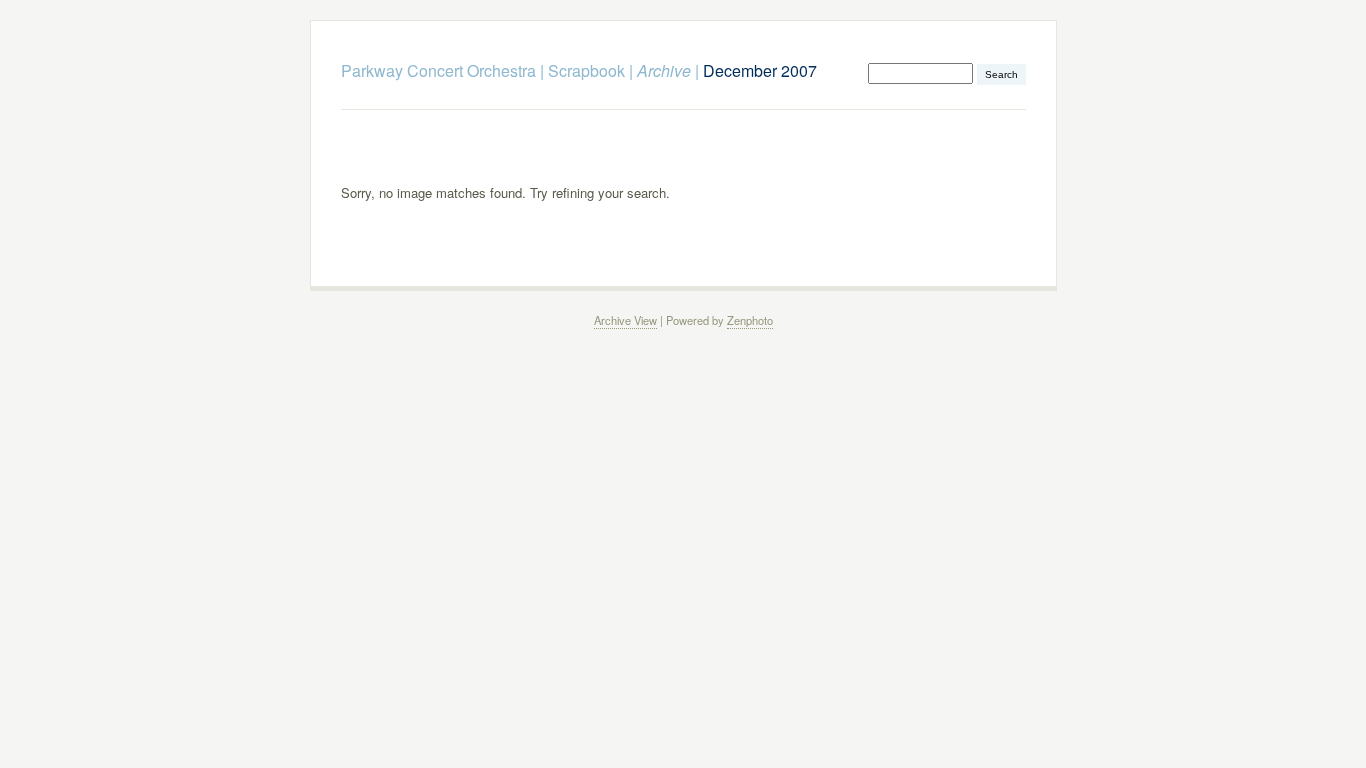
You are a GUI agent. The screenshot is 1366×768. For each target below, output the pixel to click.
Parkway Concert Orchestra (438, 70)
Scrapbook (586, 70)
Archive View (625, 320)
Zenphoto (750, 320)
